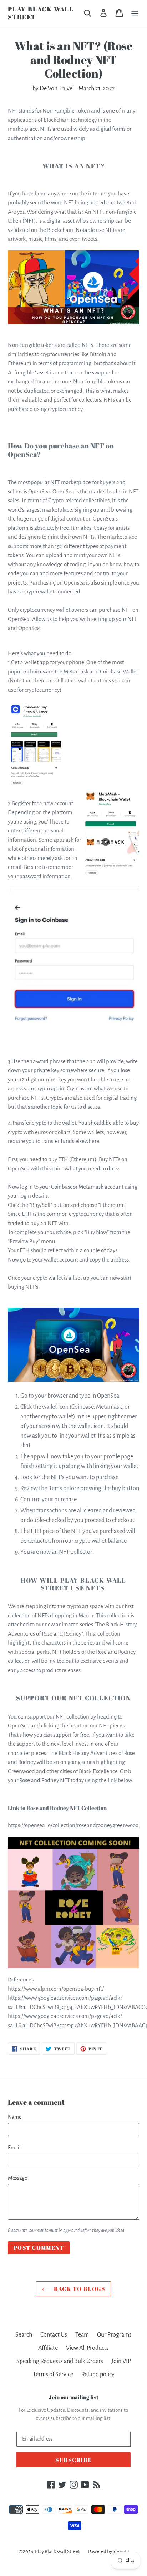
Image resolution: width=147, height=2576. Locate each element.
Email (14, 2148)
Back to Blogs (79, 2289)
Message (17, 2178)
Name (15, 2117)
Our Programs (114, 2335)
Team (82, 2335)
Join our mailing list (74, 2397)
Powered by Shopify (108, 2552)
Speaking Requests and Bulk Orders (60, 2361)
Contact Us (54, 2335)
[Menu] (135, 13)
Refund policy (98, 2374)
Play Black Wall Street (41, 13)
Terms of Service (53, 2374)
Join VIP (121, 2361)
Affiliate (48, 2348)
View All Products (87, 2348)
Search (24, 2335)
